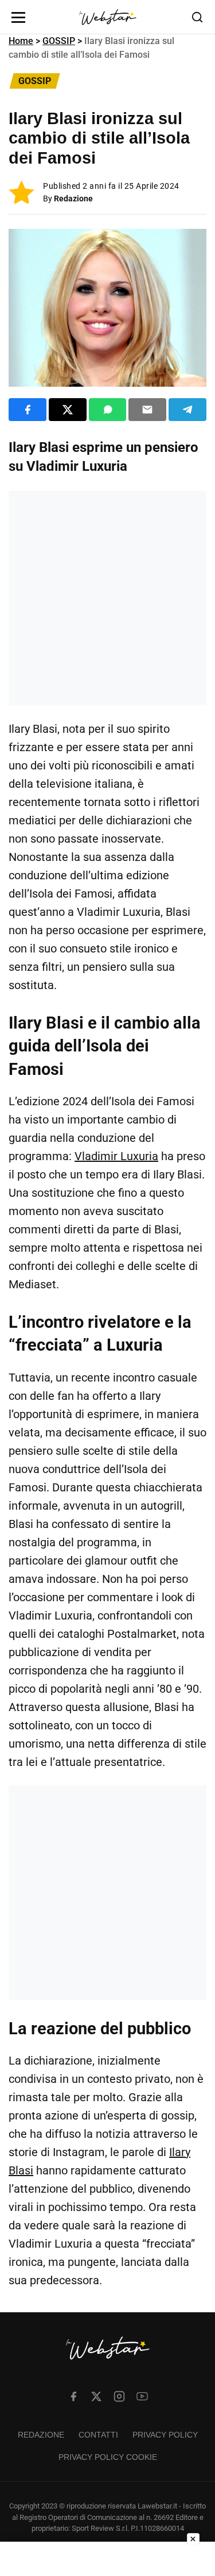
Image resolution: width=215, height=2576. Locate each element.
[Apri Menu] (18, 17)
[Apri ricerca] (197, 17)
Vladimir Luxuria (116, 1156)
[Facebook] (73, 2396)
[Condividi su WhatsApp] (108, 410)
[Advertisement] (107, 598)
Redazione (73, 199)
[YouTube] (142, 2396)
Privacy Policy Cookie (108, 2457)
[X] (96, 2396)
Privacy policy (165, 2435)
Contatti (98, 2435)
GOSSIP (59, 41)
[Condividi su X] (68, 410)
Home (21, 41)
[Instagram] (119, 2396)
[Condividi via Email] (147, 410)
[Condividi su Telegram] (187, 410)
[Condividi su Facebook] (28, 410)
